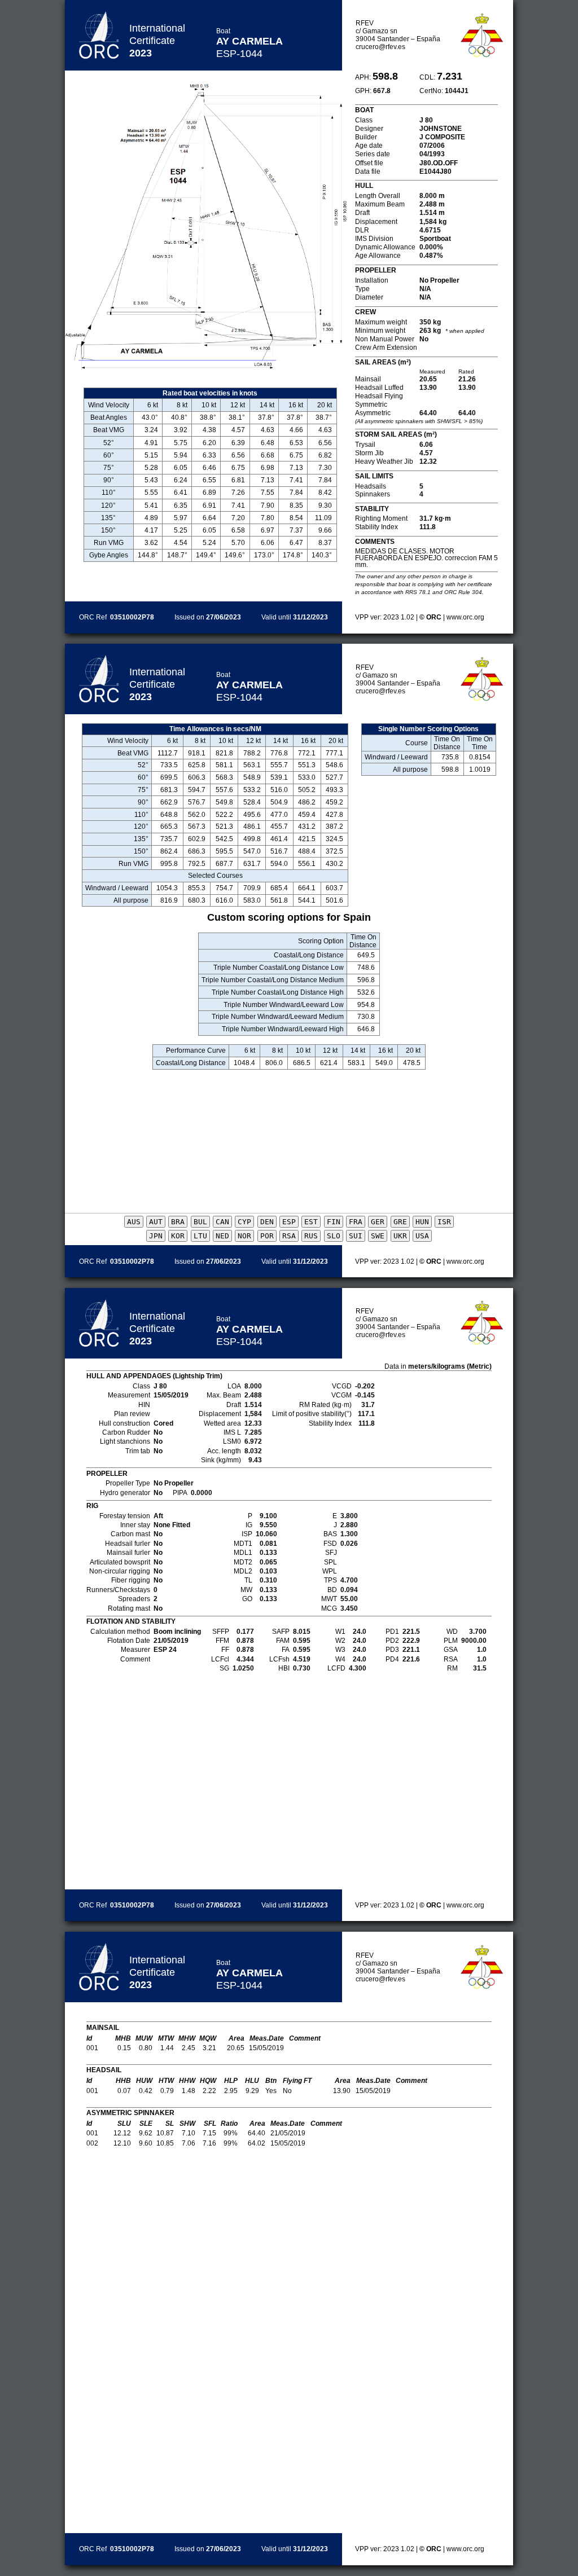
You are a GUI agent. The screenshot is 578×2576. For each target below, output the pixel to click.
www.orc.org (465, 617)
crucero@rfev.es (380, 47)
